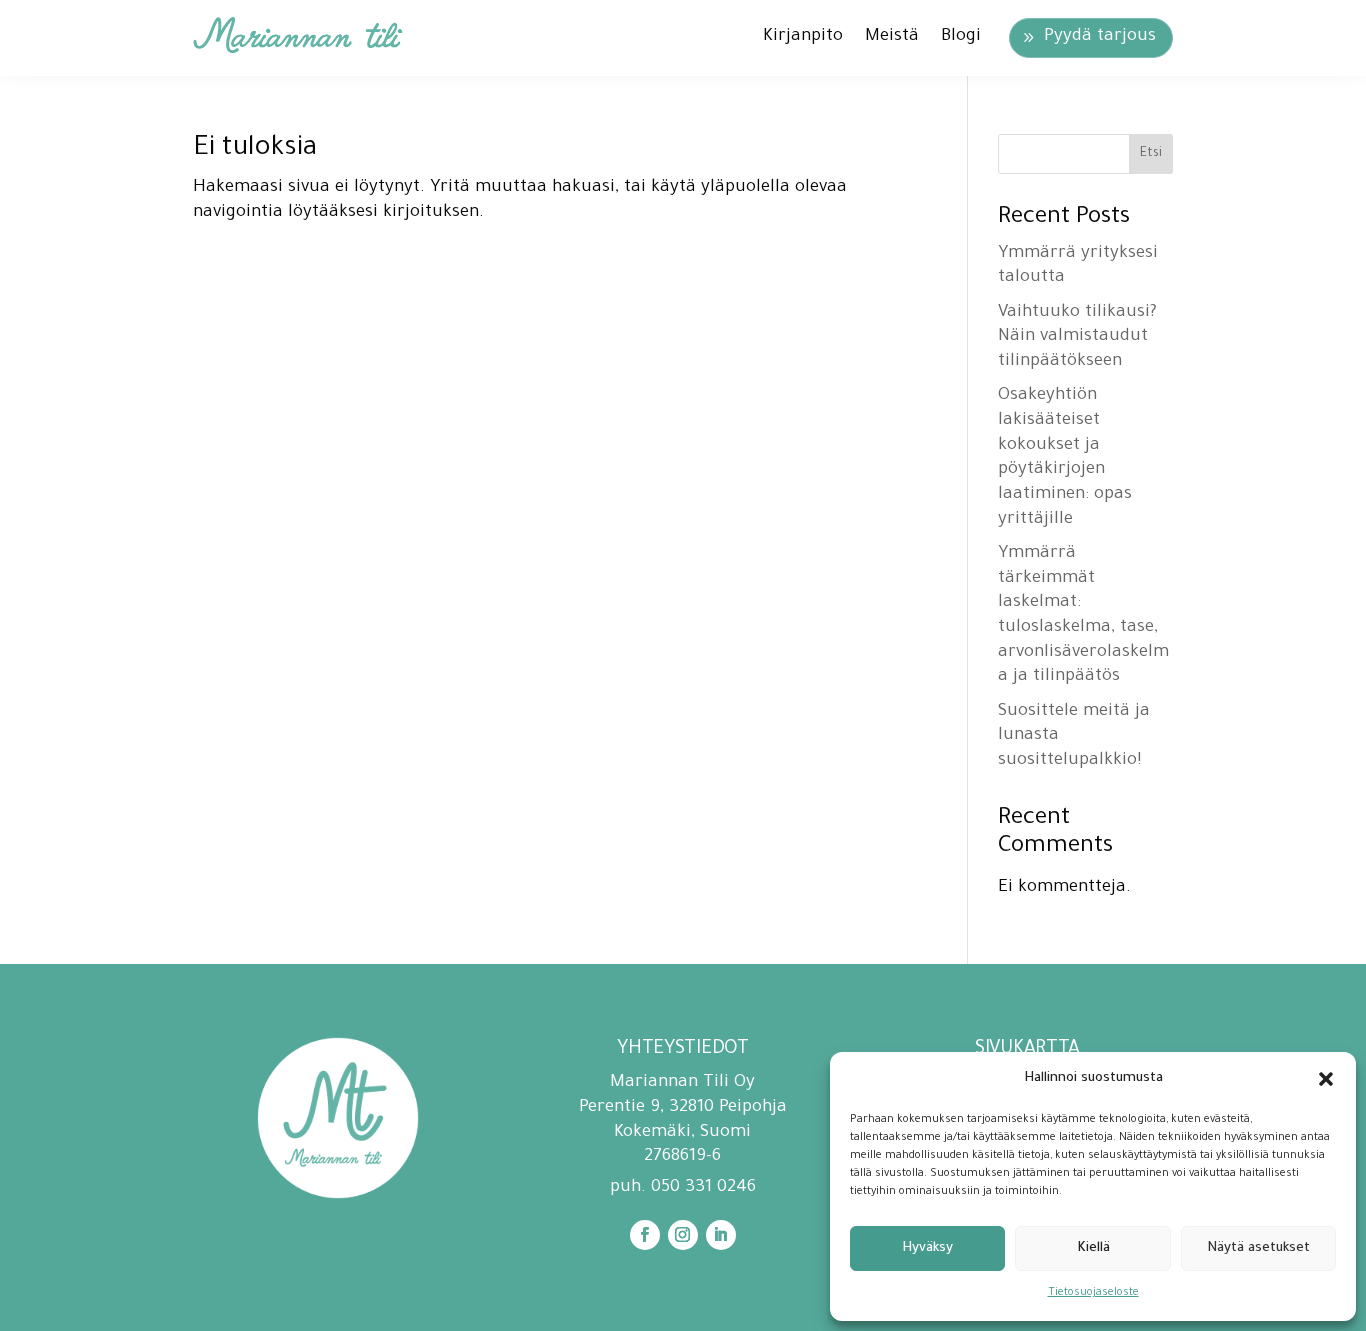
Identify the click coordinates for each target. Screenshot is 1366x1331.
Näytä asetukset (1258, 1248)
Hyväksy (927, 1248)
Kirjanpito (803, 37)
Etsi (1151, 154)
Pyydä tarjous (1100, 37)
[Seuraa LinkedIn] (721, 1235)
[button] (1326, 1079)
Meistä (892, 37)
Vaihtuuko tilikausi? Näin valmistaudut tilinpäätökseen (1077, 338)
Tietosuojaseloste (1093, 1293)
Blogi (961, 37)
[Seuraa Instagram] (683, 1235)
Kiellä (1093, 1248)
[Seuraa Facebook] (645, 1235)
